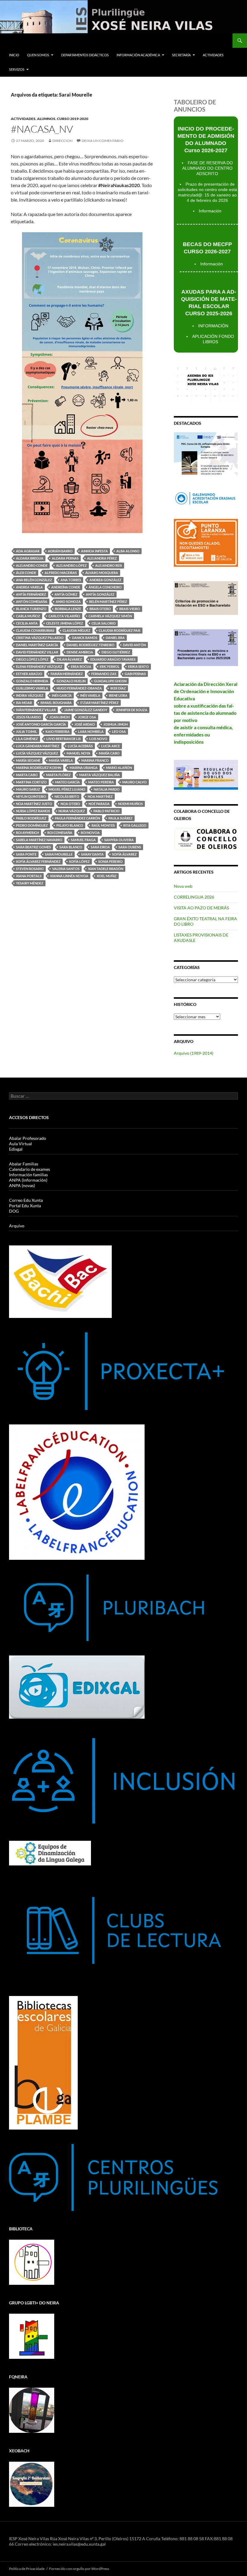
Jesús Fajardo (28, 717)
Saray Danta (92, 854)
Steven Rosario (30, 869)
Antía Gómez (66, 594)
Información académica (138, 55)
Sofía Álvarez (124, 854)
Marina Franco (95, 760)
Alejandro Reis (109, 565)
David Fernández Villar (37, 652)
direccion (63, 141)
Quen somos (38, 55)
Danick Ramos (85, 638)
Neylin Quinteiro (31, 796)
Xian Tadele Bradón (106, 869)
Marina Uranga (84, 768)
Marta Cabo (27, 775)
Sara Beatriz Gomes (33, 847)
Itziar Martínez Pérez (99, 703)
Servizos (17, 69)
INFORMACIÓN (213, 326)
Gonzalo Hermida (32, 681)
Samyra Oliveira (119, 840)
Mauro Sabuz (28, 789)
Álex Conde (26, 573)
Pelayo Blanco (70, 825)
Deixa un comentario (103, 141)
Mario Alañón (119, 768)
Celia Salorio (104, 623)
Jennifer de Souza (131, 710)
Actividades (213, 55)
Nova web (183, 886)
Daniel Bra (115, 638)
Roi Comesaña (60, 833)
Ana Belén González (34, 580)
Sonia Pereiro (110, 861)
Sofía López (79, 861)
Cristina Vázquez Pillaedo (40, 638)
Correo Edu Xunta (26, 1200)
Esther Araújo (29, 674)
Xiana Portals (29, 876)
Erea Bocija (81, 666)
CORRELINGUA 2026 (194, 897)
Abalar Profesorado (28, 1138)
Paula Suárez (120, 818)
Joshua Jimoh (116, 724)
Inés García (62, 695)
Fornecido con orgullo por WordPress (79, 2569)
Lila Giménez (27, 739)
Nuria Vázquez (72, 811)
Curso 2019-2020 (73, 119)
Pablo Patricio (106, 811)
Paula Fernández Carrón (77, 818)
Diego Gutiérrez (116, 652)
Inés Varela (90, 695)
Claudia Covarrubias (35, 630)
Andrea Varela (29, 587)
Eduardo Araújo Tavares (113, 659)
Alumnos (46, 119)
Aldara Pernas (65, 558)
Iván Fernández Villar (36, 710)
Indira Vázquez (30, 695)
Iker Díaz (118, 688)
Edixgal (16, 1149)
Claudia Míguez (77, 630)
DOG (14, 1211)
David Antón (134, 645)
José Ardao (85, 724)
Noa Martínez (100, 796)
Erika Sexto (138, 666)
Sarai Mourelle (59, 854)
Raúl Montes (103, 825)
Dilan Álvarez (69, 659)
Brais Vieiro (130, 609)
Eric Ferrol (110, 666)
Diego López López (32, 659)
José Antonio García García (41, 724)
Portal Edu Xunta (25, 1206)
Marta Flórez (58, 775)
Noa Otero (70, 804)
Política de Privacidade (27, 2569)
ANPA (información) (28, 1180)
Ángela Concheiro (105, 587)
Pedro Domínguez (32, 825)
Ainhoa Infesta (94, 551)
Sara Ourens (130, 847)
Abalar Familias (24, 1164)
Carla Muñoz (28, 616)
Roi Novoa (90, 833)
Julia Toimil (27, 731)
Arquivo (17, 1226)
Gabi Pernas (135, 674)
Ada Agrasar (28, 551)
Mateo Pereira (101, 782)
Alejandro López (71, 565)
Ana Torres (71, 580)
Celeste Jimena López (65, 623)
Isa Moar (24, 703)
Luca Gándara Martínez (38, 746)
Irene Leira (118, 695)
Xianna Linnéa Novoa (69, 876)
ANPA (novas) (22, 1185)
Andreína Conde (66, 587)
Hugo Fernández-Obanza (79, 688)
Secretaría (181, 55)
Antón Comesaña (32, 602)
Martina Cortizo (31, 782)
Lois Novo (98, 739)
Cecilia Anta (27, 623)
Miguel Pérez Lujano (67, 789)
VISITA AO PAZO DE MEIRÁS (201, 908)
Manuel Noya (78, 753)
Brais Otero (100, 609)
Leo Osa (119, 731)
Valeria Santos (66, 869)
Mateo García (67, 782)
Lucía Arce (111, 746)
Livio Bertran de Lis (64, 739)
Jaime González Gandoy (86, 710)
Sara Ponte (26, 854)
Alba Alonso (128, 551)
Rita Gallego (135, 825)
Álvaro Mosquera (102, 573)
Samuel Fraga (83, 840)
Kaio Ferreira (58, 731)
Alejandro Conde (32, 565)
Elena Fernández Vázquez (39, 666)
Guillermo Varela (32, 688)
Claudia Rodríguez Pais (120, 630)
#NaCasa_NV (42, 129)
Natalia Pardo (107, 789)
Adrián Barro (60, 551)
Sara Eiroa (100, 847)
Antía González (100, 594)
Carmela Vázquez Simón (110, 616)
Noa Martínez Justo (34, 804)
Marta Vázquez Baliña (100, 775)
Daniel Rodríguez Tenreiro (91, 645)
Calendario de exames (30, 1169)
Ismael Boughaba (56, 703)
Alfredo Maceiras (61, 573)
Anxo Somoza (68, 602)
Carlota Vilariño (64, 616)
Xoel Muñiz (107, 876)
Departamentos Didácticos (85, 55)
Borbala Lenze (68, 609)
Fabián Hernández (67, 674)
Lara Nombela (91, 731)
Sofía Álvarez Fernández (38, 861)
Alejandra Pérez (102, 558)
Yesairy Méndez (30, 883)
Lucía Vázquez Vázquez (37, 753)
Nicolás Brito (67, 796)
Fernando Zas (104, 674)
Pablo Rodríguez (31, 818)
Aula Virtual (20, 1144)
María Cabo (109, 753)
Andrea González (105, 580)
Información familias (28, 1175)
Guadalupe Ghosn (110, 681)
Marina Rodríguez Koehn (39, 768)
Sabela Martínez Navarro (39, 840)
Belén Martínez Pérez (108, 602)
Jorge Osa (87, 717)
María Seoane (28, 760)
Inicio (14, 55)
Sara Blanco (71, 847)
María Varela (61, 760)
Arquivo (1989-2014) (194, 1053)
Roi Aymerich (27, 833)
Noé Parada (99, 804)
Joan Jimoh (59, 717)
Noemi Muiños (130, 804)
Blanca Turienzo (31, 609)
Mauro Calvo (134, 782)
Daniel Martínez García (37, 645)
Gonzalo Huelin (71, 681)
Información (210, 211)
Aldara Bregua (30, 558)
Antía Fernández (31, 594)
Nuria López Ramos (33, 811)
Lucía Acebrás (80, 746)
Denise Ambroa (80, 652)
